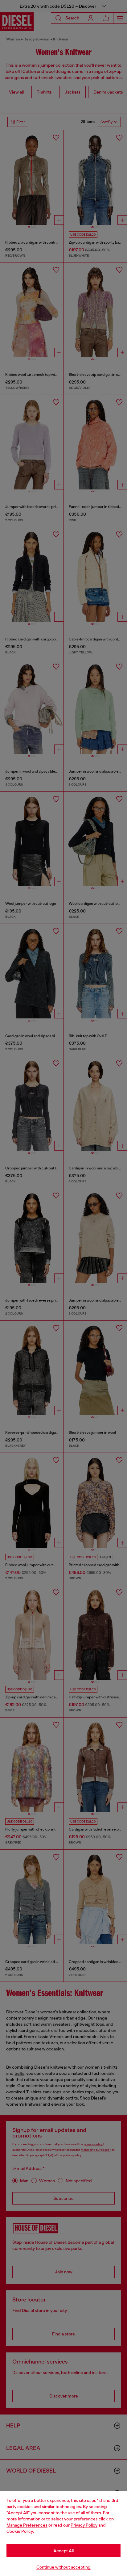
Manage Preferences (27, 2525)
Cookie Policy (20, 2531)
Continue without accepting (63, 2567)
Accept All (63, 2551)
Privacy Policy (84, 2525)
